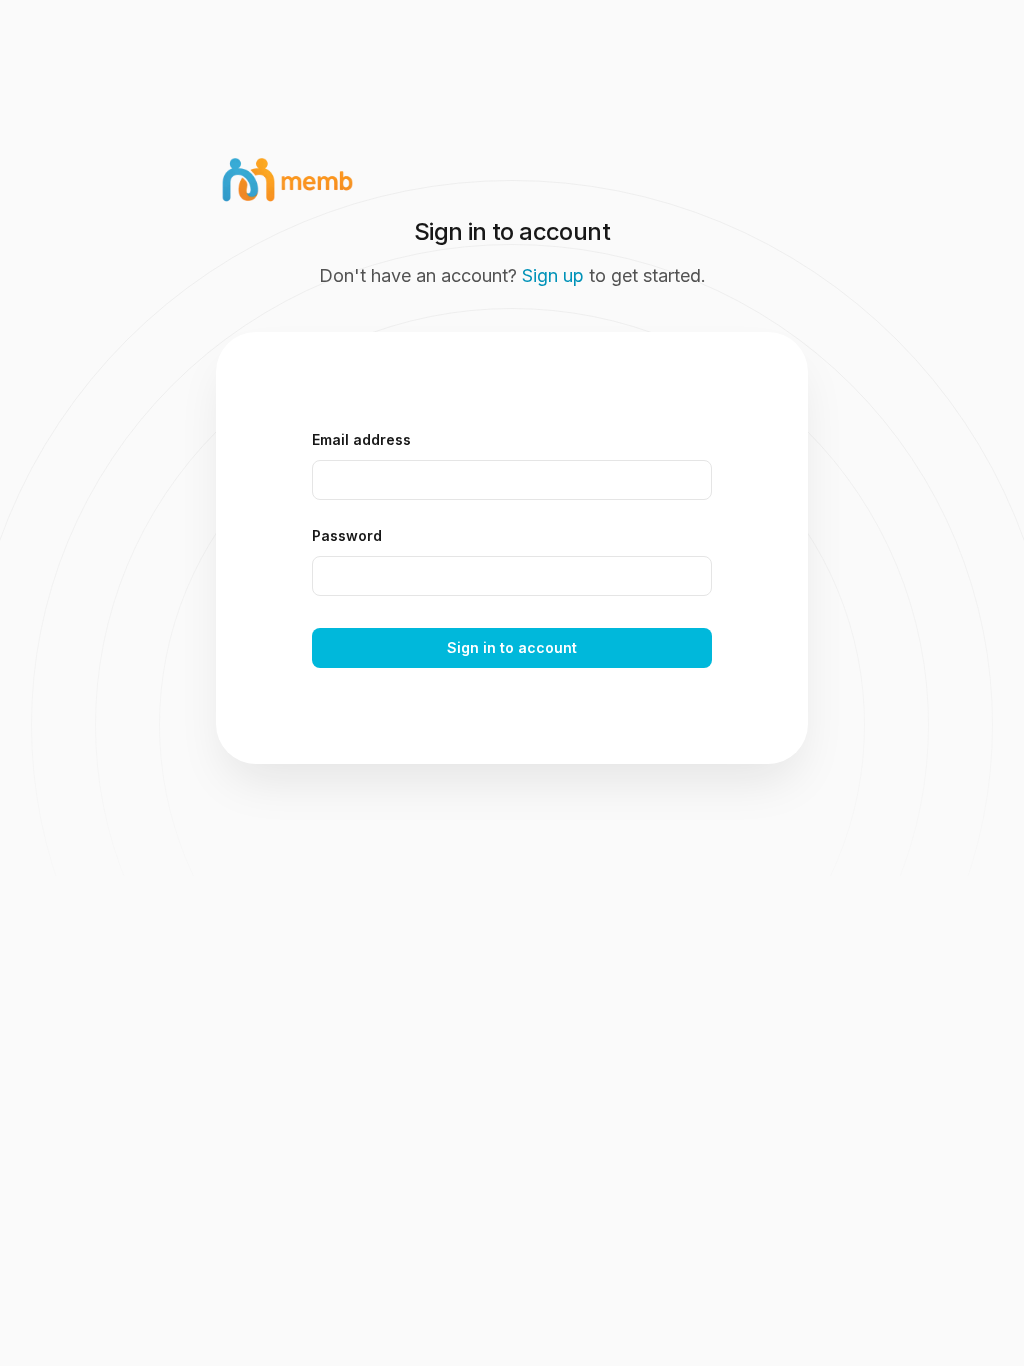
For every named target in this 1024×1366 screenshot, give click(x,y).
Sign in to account (512, 647)
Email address (361, 439)
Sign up (553, 275)
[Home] (512, 132)
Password (347, 535)
